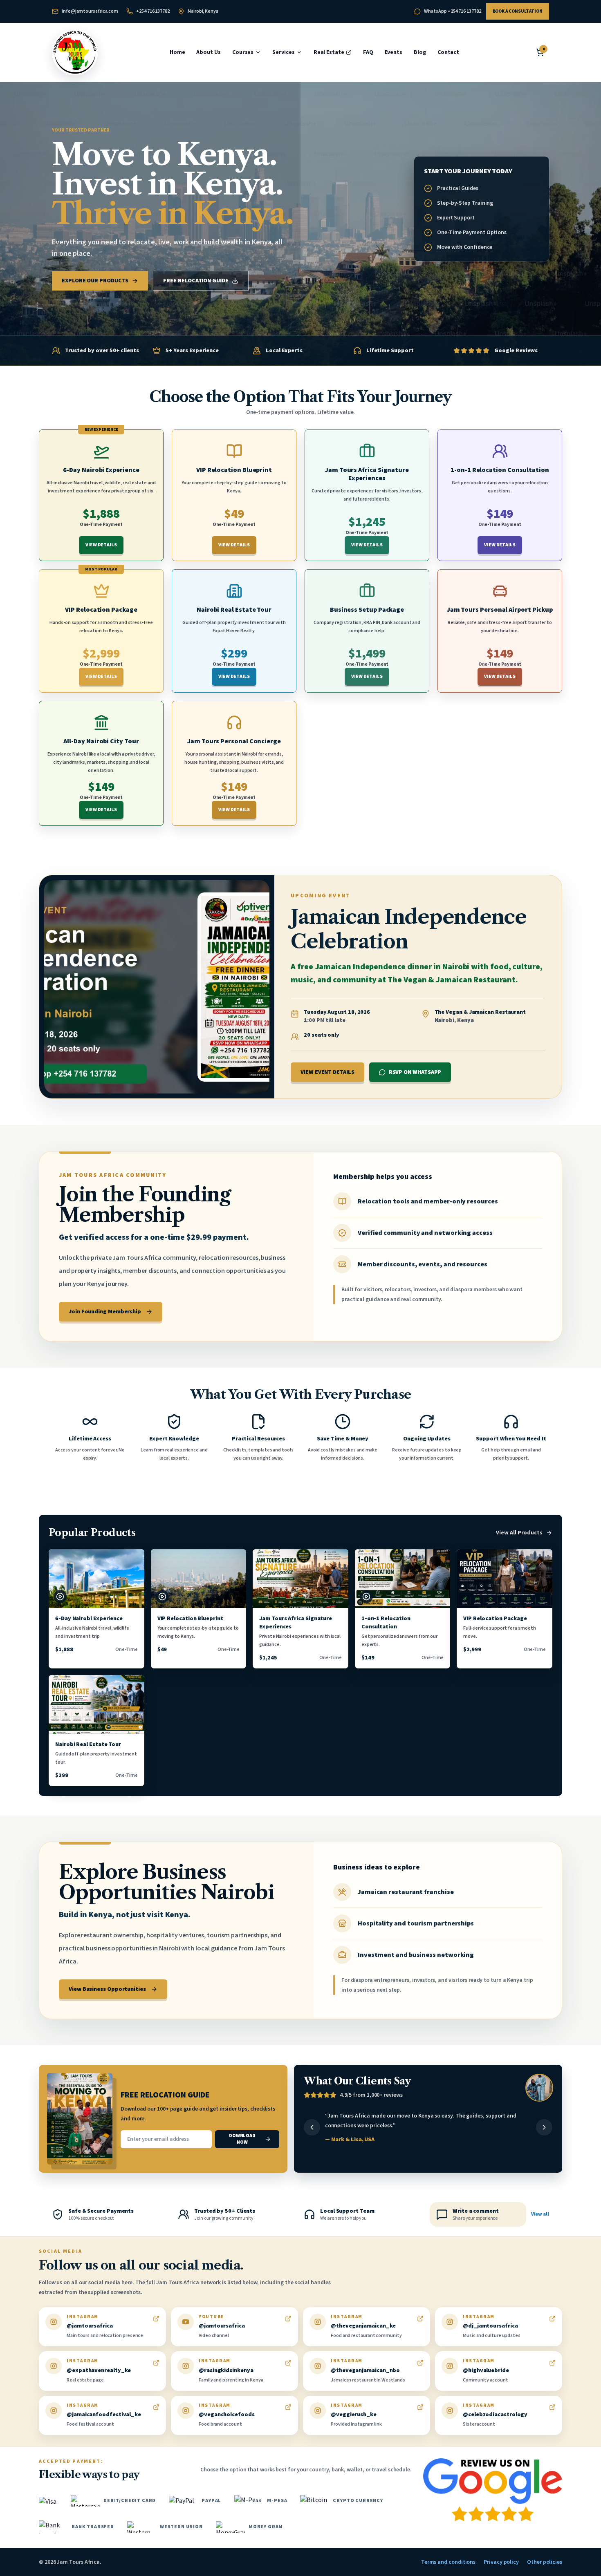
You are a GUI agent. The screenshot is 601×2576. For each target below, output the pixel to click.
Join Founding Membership (105, 1312)
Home (177, 52)
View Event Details (327, 1072)
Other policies (545, 2562)
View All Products (519, 1533)
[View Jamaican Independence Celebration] (157, 987)
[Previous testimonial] (312, 2127)
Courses (243, 52)
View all (540, 2214)
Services (283, 52)
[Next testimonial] (544, 2127)
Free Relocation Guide (196, 281)
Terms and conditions (448, 2562)
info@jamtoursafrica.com (90, 11)
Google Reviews (516, 351)
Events (394, 52)
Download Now (242, 2139)
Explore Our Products (95, 281)
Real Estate (329, 52)
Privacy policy (501, 2562)
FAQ (368, 52)
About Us (208, 52)
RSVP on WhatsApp (415, 1072)
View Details (101, 545)
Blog (420, 52)
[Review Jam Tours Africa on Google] (493, 2490)
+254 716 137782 (153, 11)
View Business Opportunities (107, 1989)
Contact (448, 52)
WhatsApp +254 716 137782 (452, 11)
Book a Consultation (518, 11)
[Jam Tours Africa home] (75, 52)
